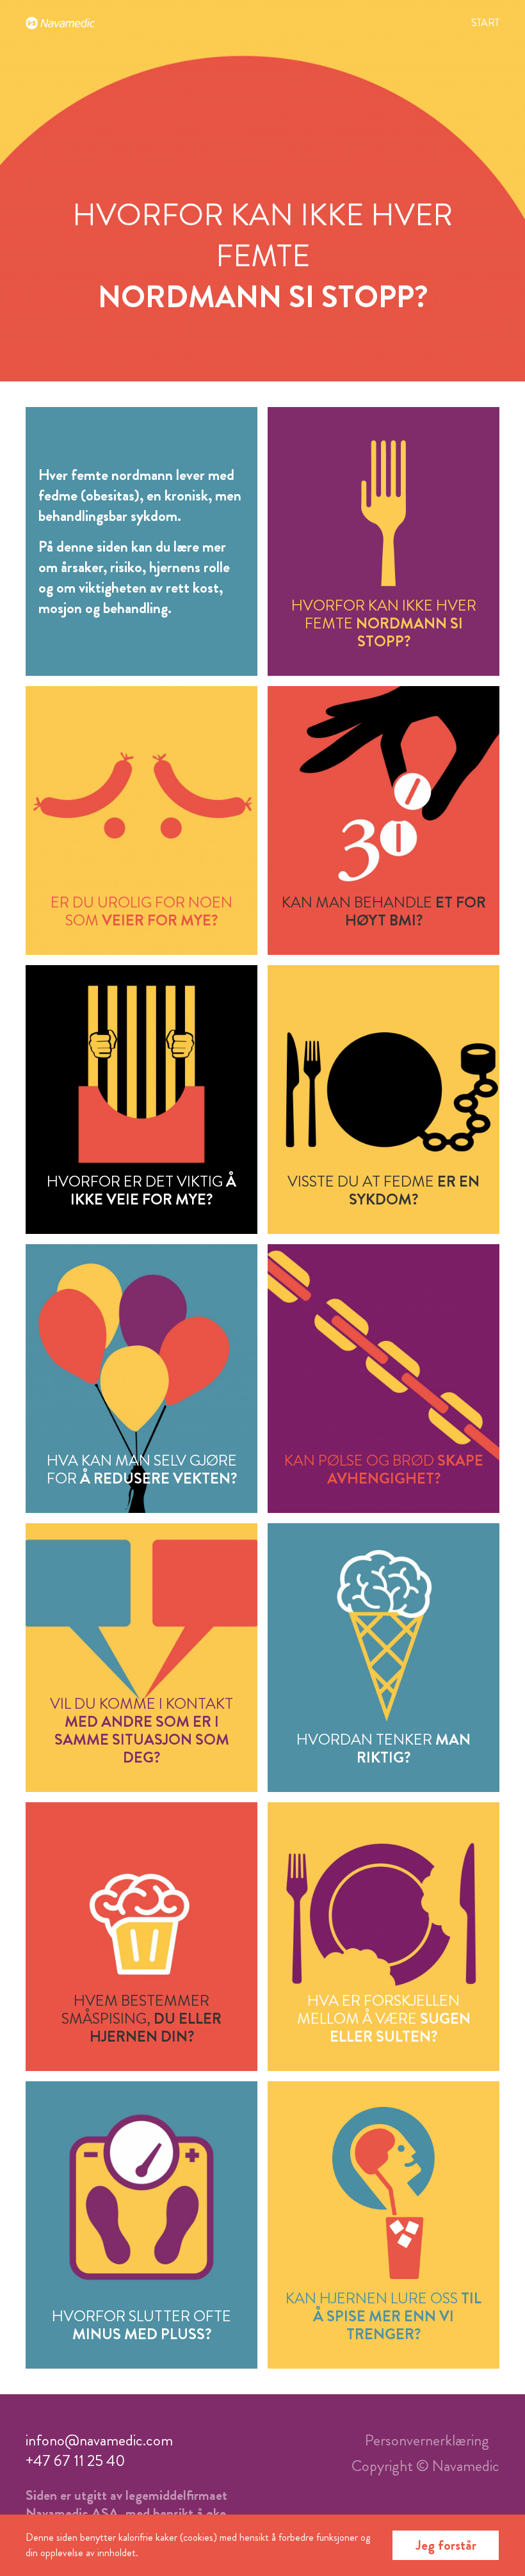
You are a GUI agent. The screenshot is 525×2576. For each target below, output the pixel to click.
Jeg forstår (446, 2545)
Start (485, 23)
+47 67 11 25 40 (75, 2461)
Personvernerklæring (427, 2440)
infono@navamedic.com (99, 2440)
